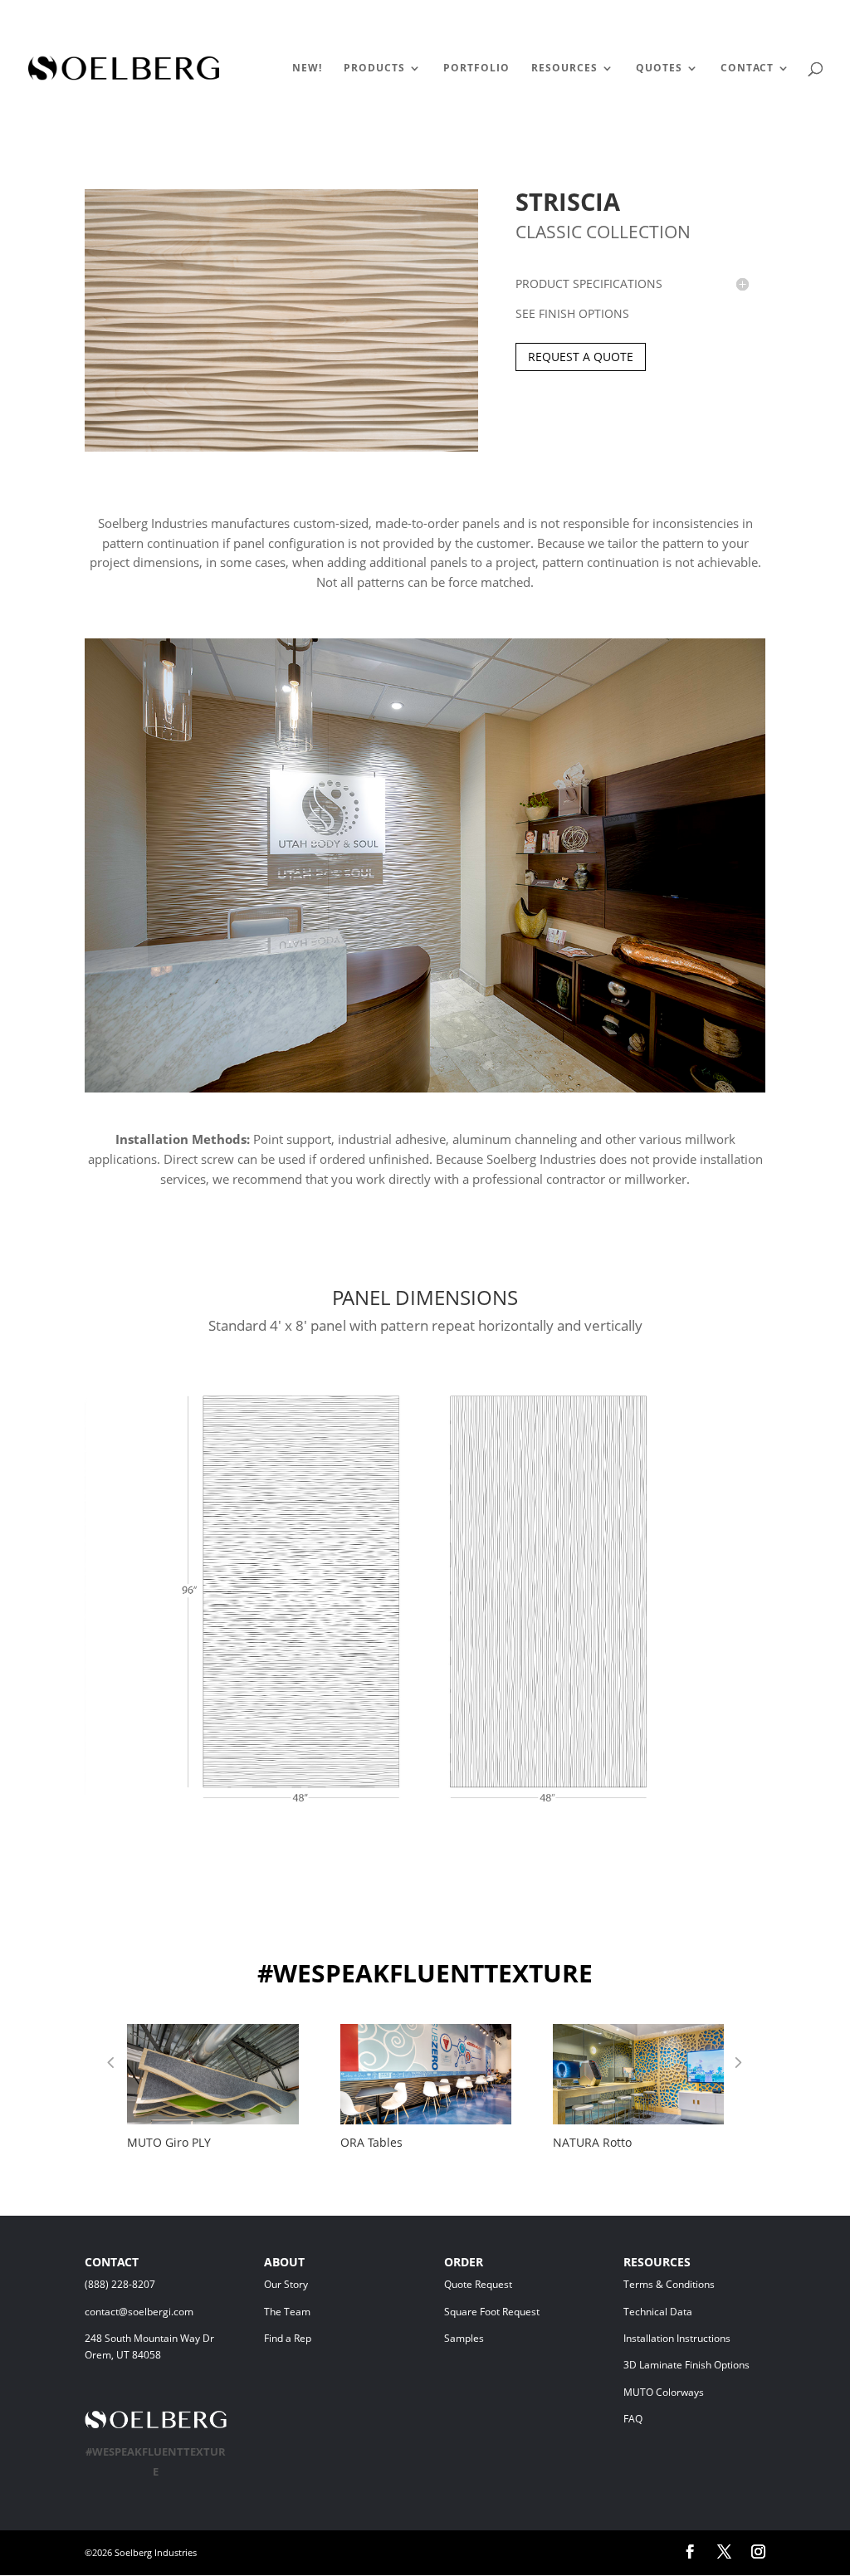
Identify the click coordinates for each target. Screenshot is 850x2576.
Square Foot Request (492, 2312)
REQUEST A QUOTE (581, 357)
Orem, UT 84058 (123, 2355)
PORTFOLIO (476, 68)
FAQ (633, 2419)
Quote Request (509, 2284)
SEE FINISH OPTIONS (572, 313)
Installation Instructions (677, 2338)
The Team (331, 2312)
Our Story (286, 2284)
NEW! (307, 68)
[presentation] (110, 2065)
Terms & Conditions (693, 2284)
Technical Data (658, 2312)
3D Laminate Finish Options (686, 2365)
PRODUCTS (374, 68)
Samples (464, 2338)
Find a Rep (288, 2338)
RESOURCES (564, 68)
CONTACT (747, 68)
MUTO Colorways (664, 2392)
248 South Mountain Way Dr (152, 2338)
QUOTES (659, 68)
